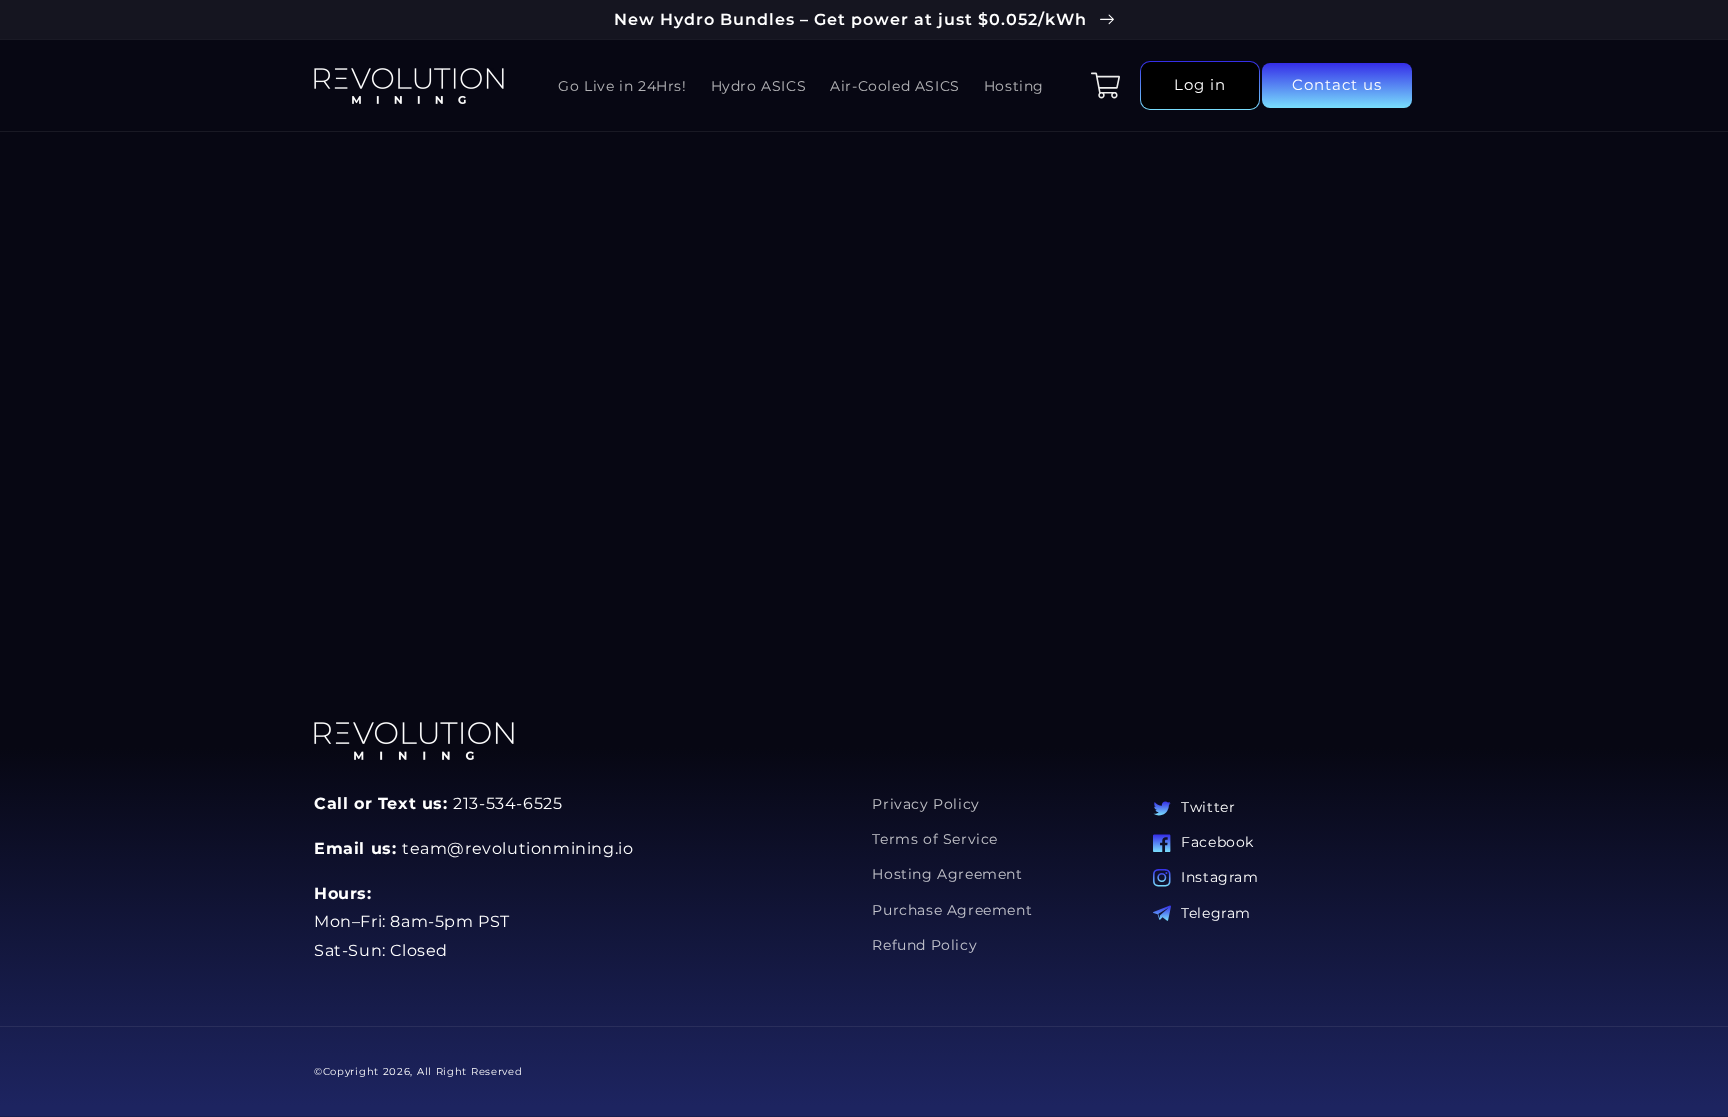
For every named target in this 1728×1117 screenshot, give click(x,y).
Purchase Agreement (952, 910)
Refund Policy (924, 945)
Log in (1200, 84)
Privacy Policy (925, 804)
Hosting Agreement (947, 874)
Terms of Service (935, 839)
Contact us (1337, 84)
